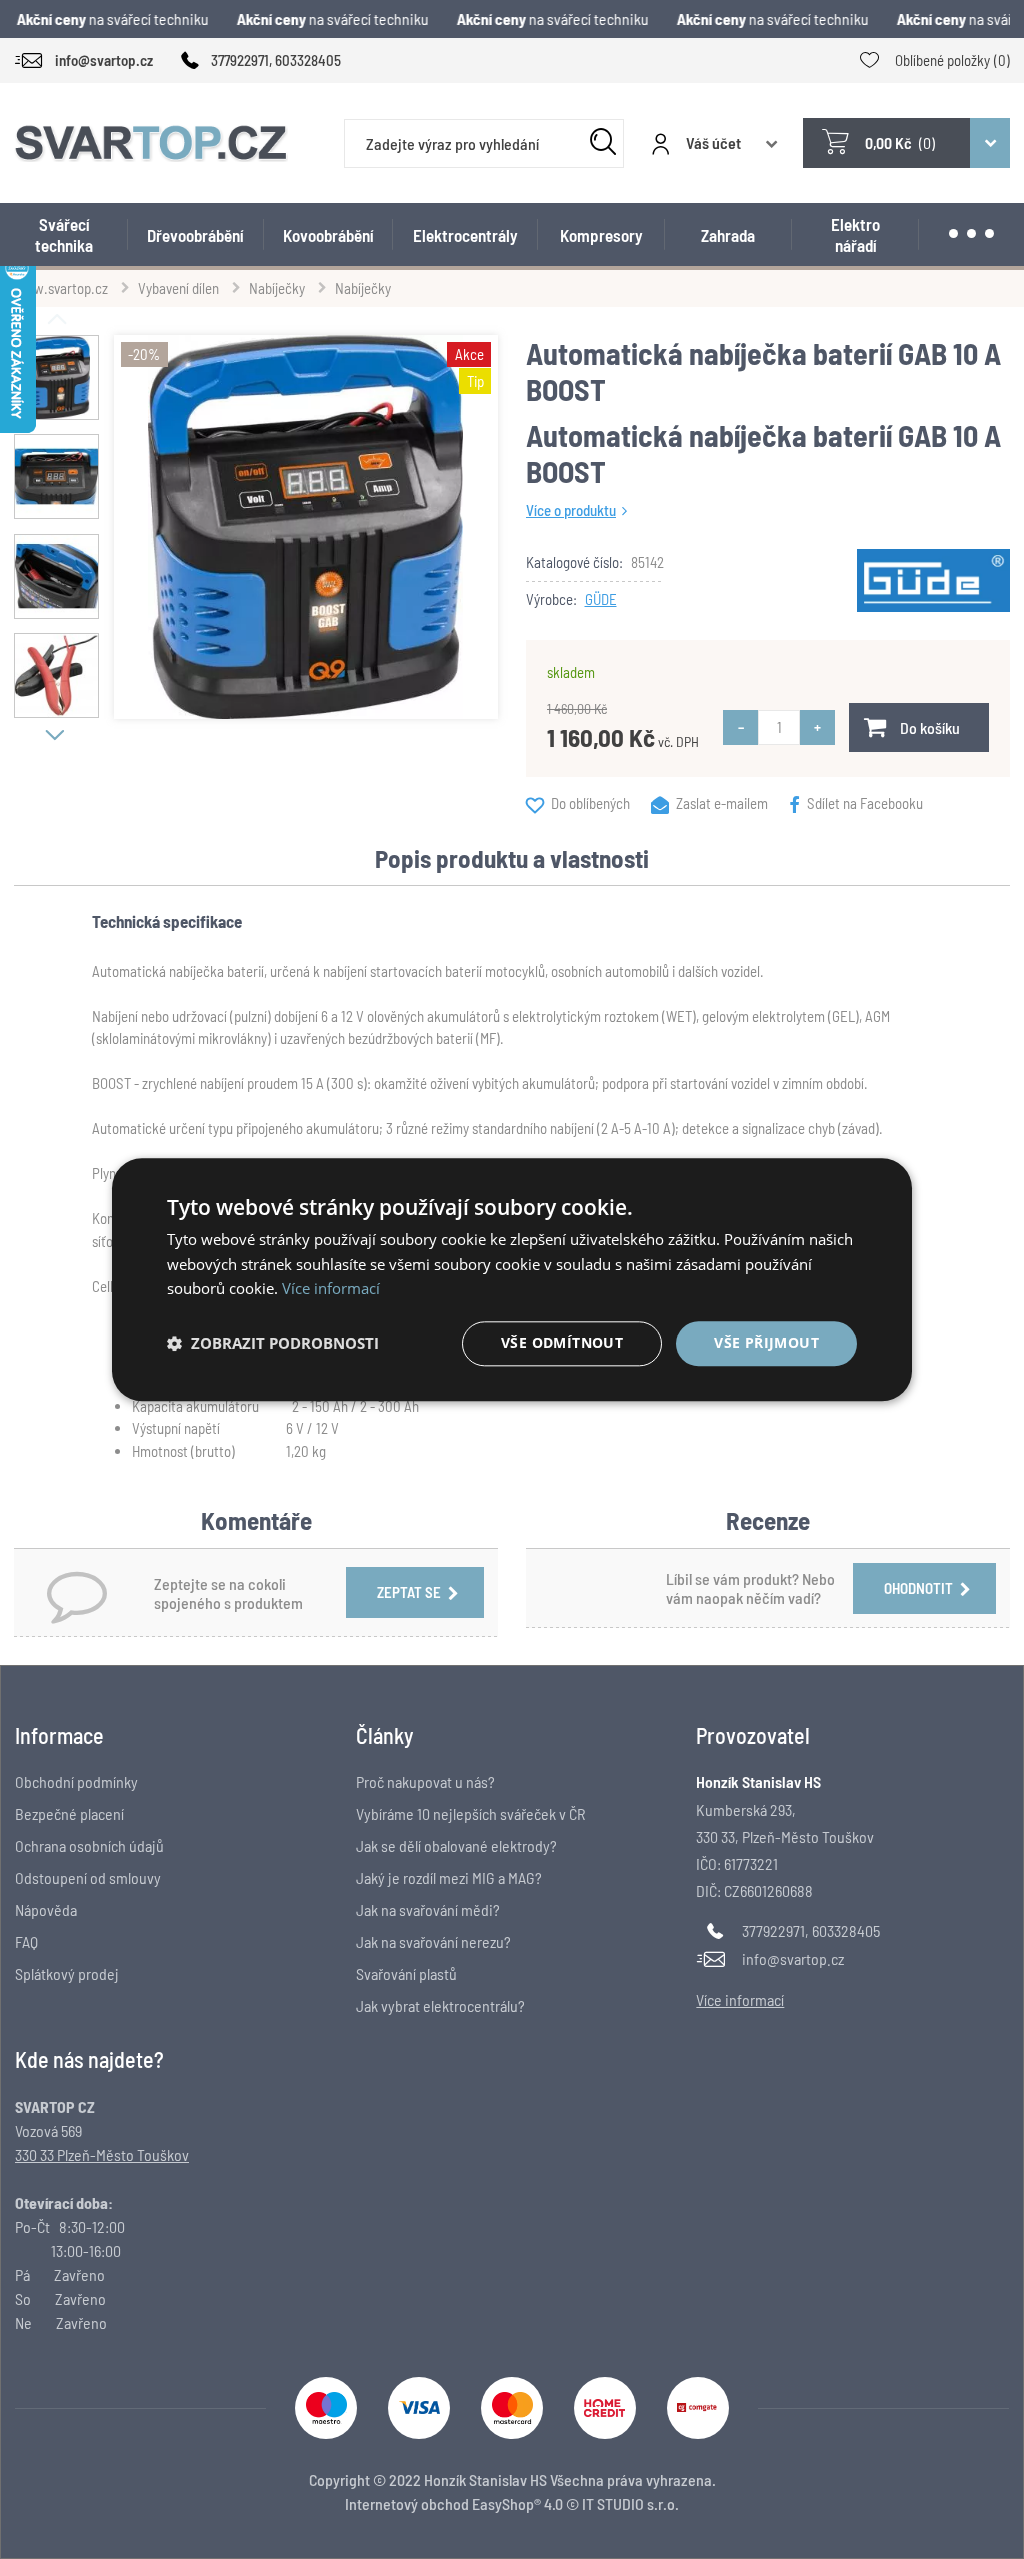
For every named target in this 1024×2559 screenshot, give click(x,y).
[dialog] (512, 1279)
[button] (273, 1344)
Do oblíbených (590, 803)
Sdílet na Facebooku (865, 803)
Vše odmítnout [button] (562, 1342)
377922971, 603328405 (811, 1930)
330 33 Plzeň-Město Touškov (102, 2154)
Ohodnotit (918, 1588)
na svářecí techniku (117, 18)
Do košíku (930, 727)
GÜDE (601, 599)
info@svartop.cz (793, 1958)
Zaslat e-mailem (722, 803)
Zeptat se (409, 1592)
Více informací (331, 1289)
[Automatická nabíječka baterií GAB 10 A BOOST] (306, 527)
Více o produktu (571, 510)
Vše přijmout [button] (766, 1342)
